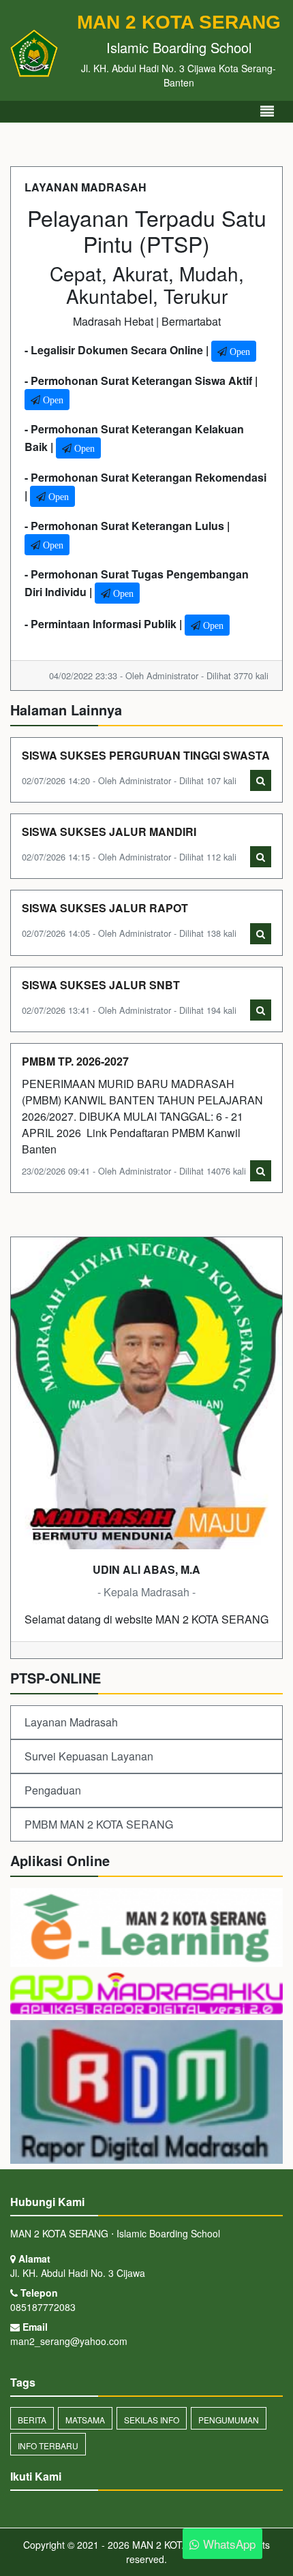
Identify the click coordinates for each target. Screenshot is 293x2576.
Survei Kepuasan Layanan (89, 1756)
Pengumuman (229, 2420)
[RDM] (146, 2093)
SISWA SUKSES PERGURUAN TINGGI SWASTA (146, 755)
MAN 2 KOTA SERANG (180, 2545)
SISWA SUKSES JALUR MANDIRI (109, 832)
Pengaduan (53, 1790)
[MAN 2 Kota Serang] (146, 1928)
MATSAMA (85, 2420)
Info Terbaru (48, 2446)
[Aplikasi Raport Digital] (146, 1995)
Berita (32, 2420)
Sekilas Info (152, 2420)
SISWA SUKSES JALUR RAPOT (105, 908)
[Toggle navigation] (267, 111)
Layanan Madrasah (71, 1722)
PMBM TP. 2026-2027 (75, 1061)
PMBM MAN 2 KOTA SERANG (99, 1824)
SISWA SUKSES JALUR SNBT (101, 985)
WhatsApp (228, 2544)
